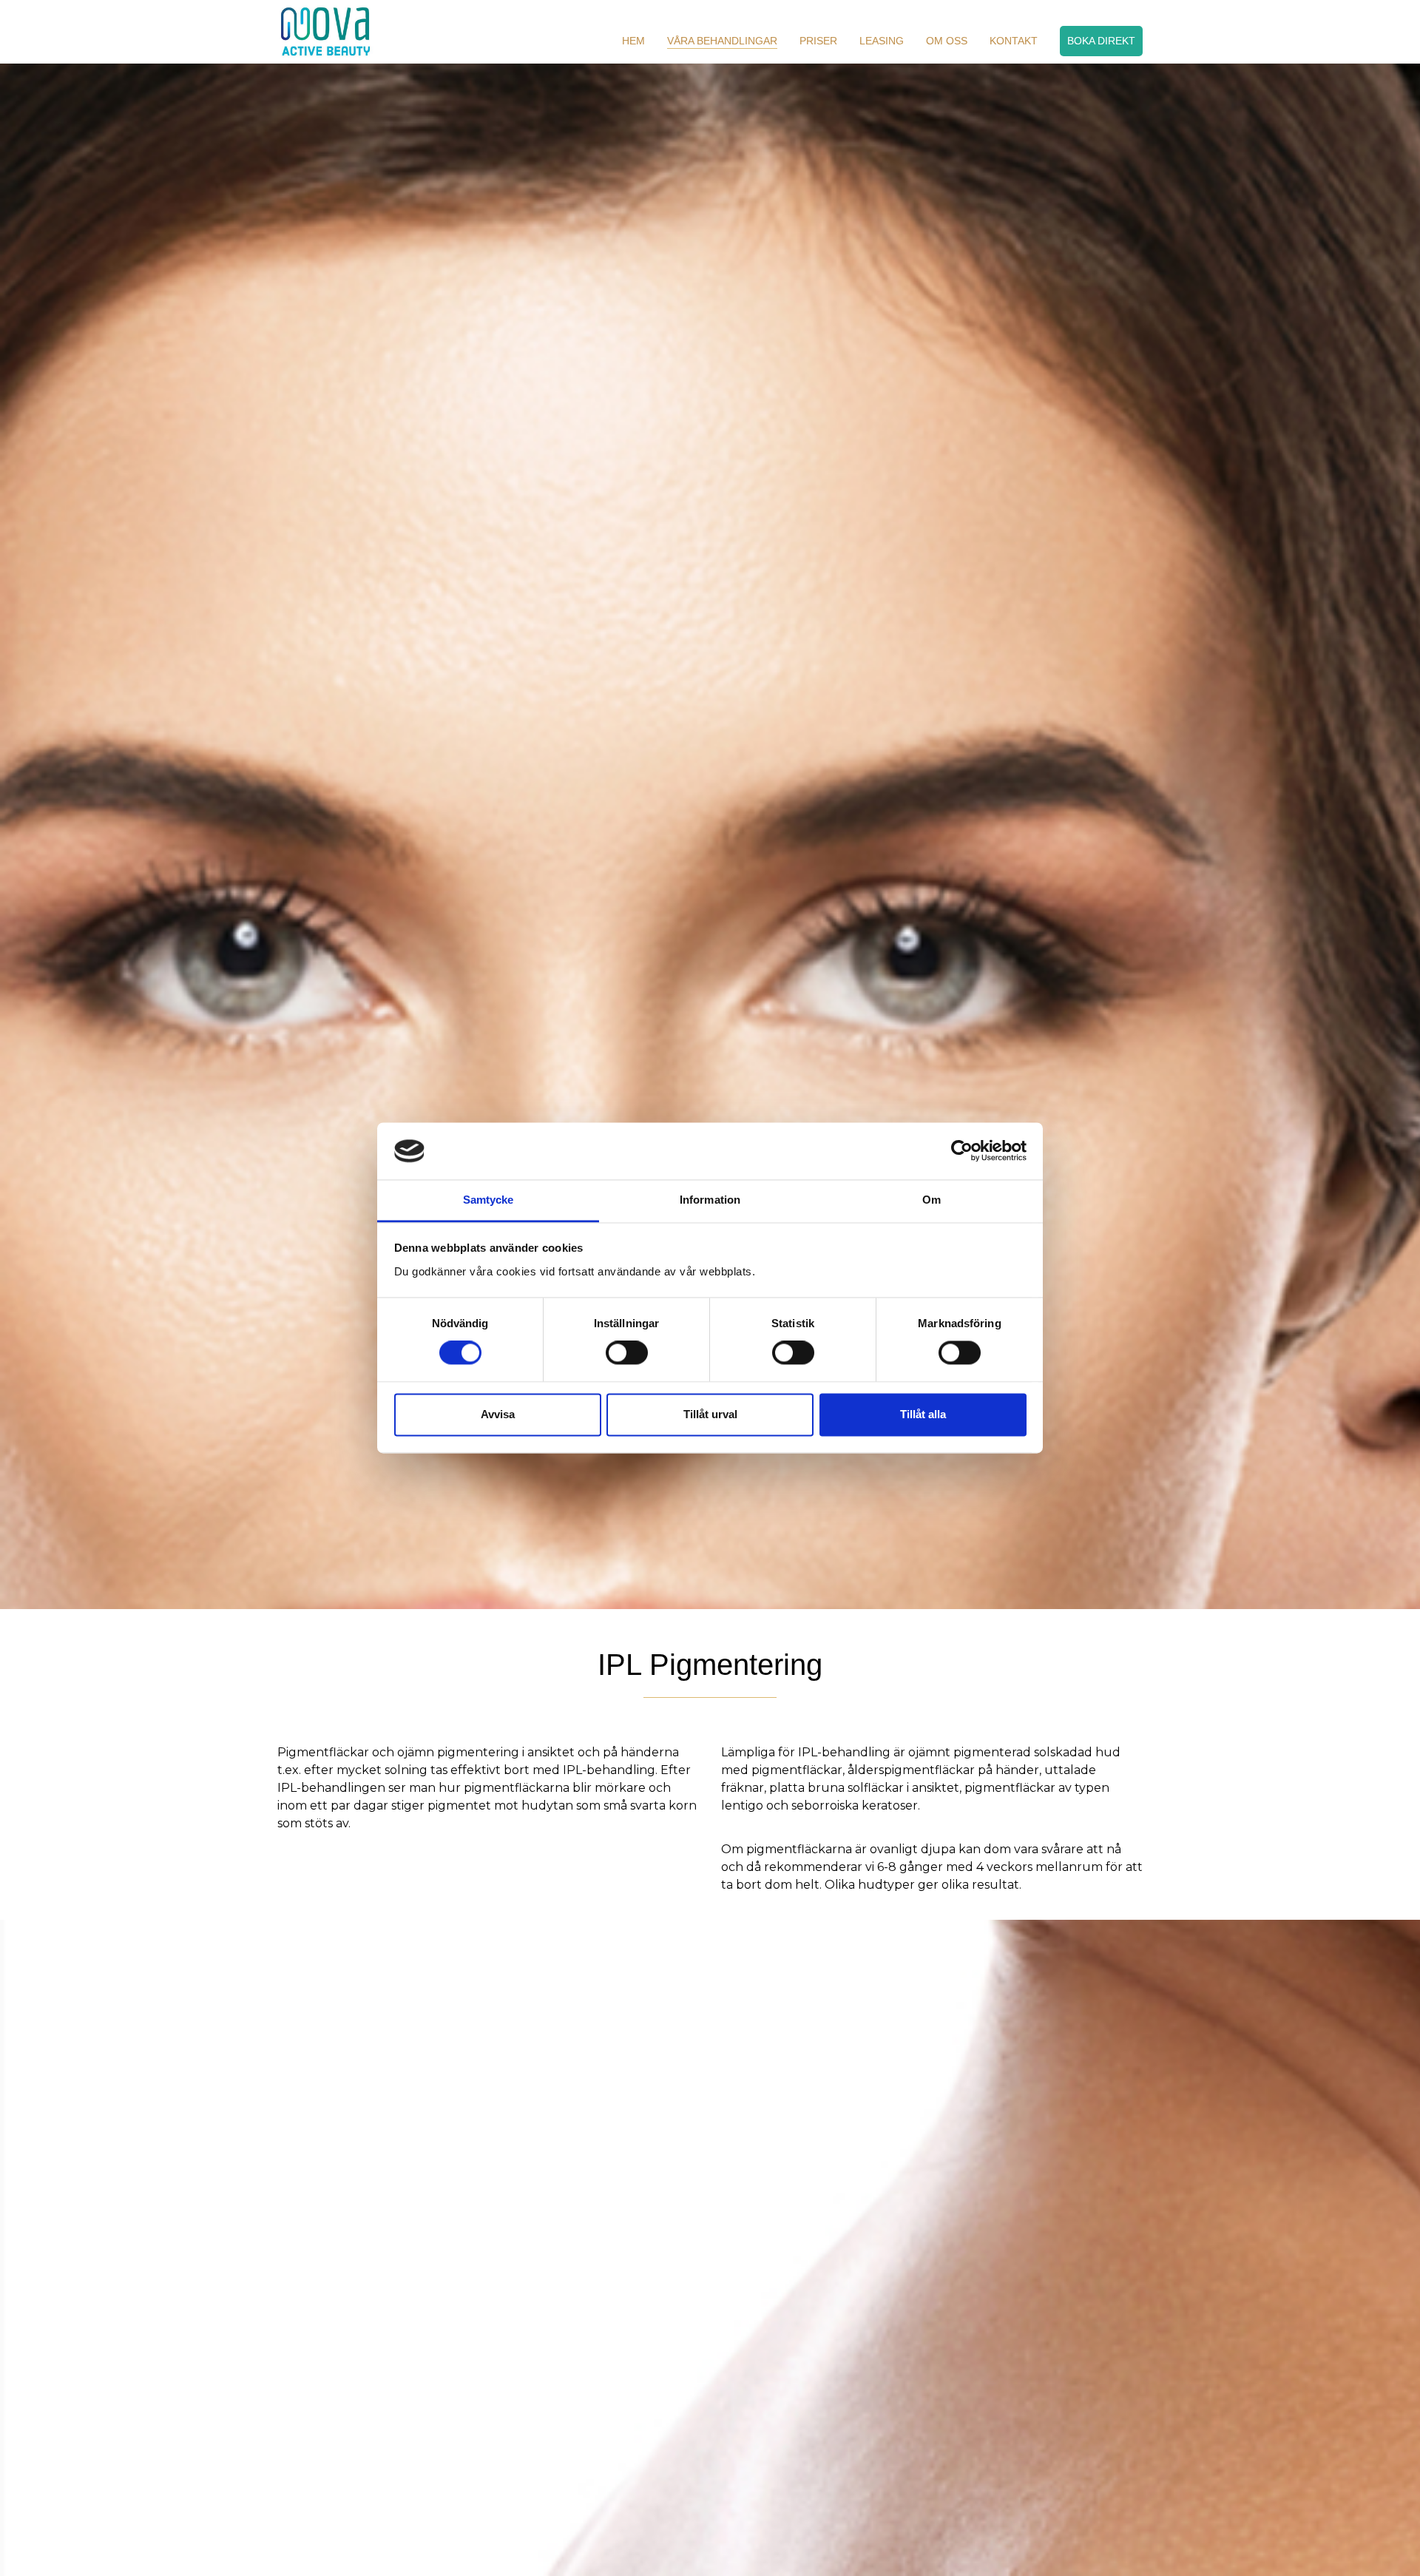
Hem (633, 41)
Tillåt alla (923, 1414)
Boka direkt (1101, 41)
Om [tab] (932, 1200)
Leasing (882, 41)
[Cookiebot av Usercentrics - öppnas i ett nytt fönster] (962, 1151)
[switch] (627, 1353)
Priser (818, 41)
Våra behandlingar (722, 41)
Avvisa (498, 1414)
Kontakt (1014, 41)
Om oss (947, 41)
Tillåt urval (710, 1414)
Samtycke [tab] (488, 1200)
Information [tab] (710, 1200)
